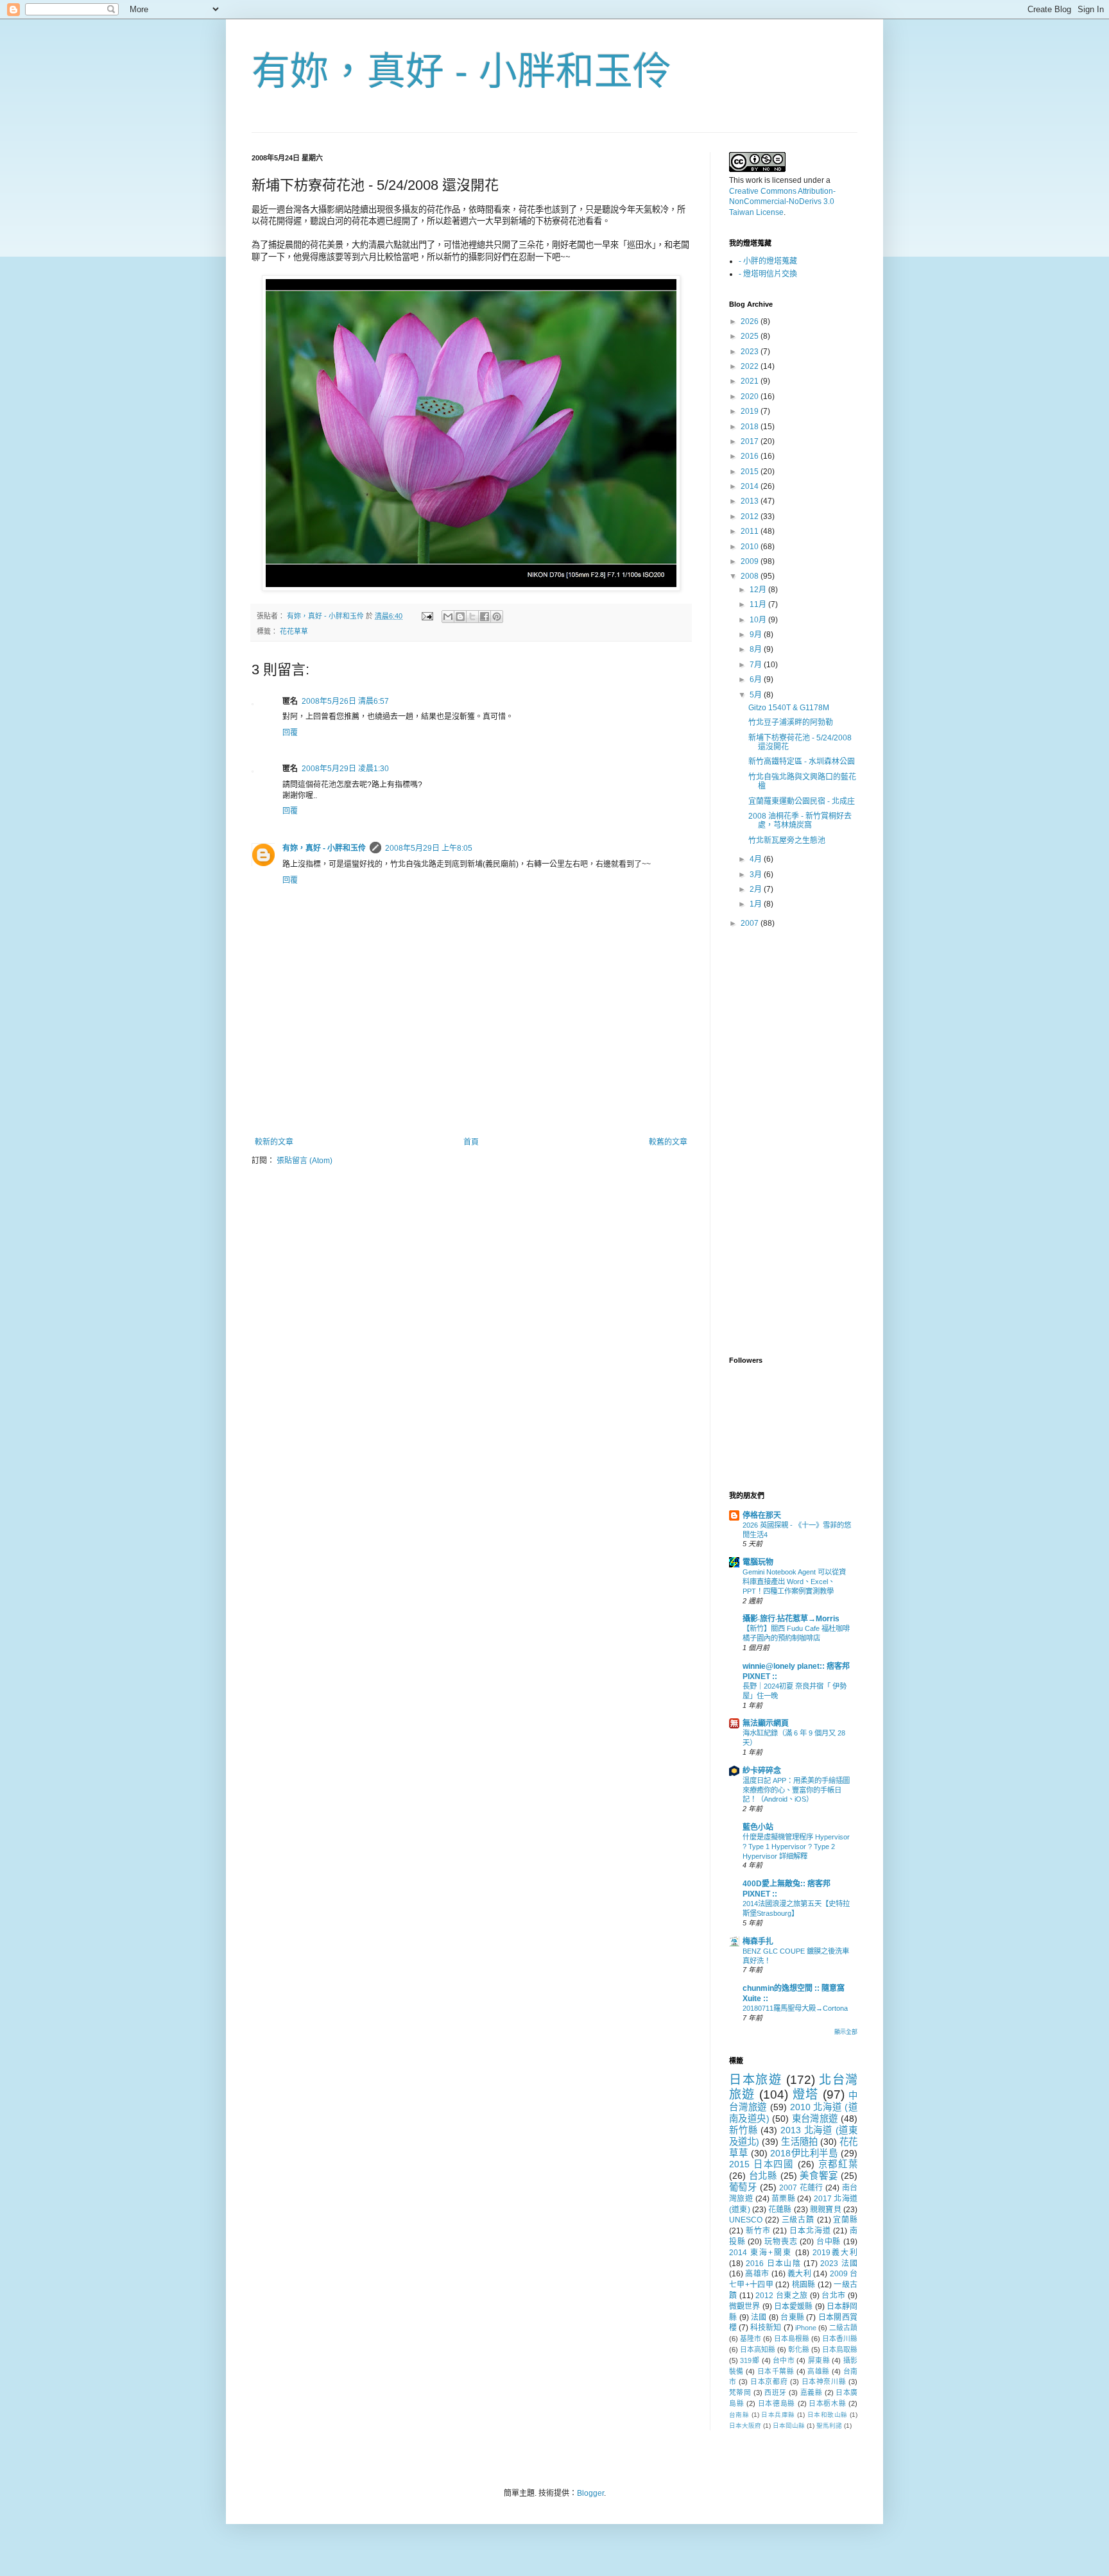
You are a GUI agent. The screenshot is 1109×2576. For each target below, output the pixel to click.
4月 (757, 859)
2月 (757, 889)
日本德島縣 (777, 2403)
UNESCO (746, 2220)
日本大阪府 (745, 2426)
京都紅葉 (838, 2164)
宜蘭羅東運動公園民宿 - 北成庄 (802, 801)
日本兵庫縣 (778, 2415)
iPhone (806, 2328)
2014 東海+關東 (761, 2253)
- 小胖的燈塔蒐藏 (768, 261)
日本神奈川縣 (824, 2382)
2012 (751, 516)
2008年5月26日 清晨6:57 (345, 701)
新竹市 (758, 2231)
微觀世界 (745, 2307)
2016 (751, 456)
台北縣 (763, 2176)
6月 (757, 679)
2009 (751, 561)
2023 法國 (839, 2264)
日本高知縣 (758, 2350)
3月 (757, 874)
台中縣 (829, 2242)
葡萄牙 (743, 2187)
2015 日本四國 (761, 2164)
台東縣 (792, 2317)
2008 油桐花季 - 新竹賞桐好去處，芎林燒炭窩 (800, 821)
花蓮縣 (780, 2210)
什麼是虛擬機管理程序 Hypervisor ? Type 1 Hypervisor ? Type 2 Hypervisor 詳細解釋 (796, 1847)
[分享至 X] (472, 617)
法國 (759, 2317)
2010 (751, 547)
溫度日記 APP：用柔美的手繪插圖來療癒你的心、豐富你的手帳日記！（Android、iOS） (796, 1790)
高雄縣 (818, 2371)
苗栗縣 (783, 2199)
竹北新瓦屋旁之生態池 (787, 840)
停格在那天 (762, 1515)
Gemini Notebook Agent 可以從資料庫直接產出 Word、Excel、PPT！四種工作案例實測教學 (794, 1582)
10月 (759, 620)
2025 (751, 336)
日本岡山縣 (789, 2426)
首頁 (471, 1142)
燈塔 (806, 2094)
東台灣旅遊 (815, 2119)
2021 (751, 381)
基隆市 (751, 2339)
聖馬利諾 (829, 2426)
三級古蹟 (798, 2220)
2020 (751, 397)
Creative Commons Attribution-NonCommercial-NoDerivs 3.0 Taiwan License (782, 202)
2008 (751, 576)
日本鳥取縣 (840, 2350)
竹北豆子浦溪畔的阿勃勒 (791, 722)
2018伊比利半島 (804, 2153)
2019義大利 (835, 2253)
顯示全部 (846, 2032)
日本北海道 (810, 2231)
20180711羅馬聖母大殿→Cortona (795, 2008)
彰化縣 (799, 2350)
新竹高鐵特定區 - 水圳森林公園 (802, 762)
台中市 (784, 2360)
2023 (751, 352)
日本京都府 (769, 2382)
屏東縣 (819, 2360)
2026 (751, 321)
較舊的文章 (668, 1142)
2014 (751, 486)
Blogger (590, 2493)
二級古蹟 (843, 2328)
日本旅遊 (755, 2080)
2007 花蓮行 (801, 2188)
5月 (757, 695)
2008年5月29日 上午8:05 (429, 848)
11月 (759, 604)
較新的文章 (274, 1142)
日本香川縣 (840, 2339)
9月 (757, 635)
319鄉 (750, 2360)
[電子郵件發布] (427, 616)
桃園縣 (804, 2285)
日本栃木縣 (827, 2403)
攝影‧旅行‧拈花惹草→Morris (791, 1619)
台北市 (833, 2296)
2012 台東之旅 (781, 2296)
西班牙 (775, 2393)
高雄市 (757, 2274)
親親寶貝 (826, 2210)
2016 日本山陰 (773, 2264)
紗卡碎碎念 (762, 1771)
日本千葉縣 (776, 2371)
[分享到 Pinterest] (497, 617)
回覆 (290, 733)
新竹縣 (743, 2130)
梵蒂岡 (740, 2393)
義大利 (799, 2274)
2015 (751, 472)
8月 (757, 649)
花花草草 (294, 631)
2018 (751, 427)
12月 (759, 590)
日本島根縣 (792, 2339)
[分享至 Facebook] (485, 617)
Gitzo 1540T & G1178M (789, 708)
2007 (751, 923)
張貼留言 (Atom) (305, 1161)
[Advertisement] (471, 1102)
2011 (751, 531)
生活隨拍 (799, 2142)
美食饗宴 (819, 2176)
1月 (757, 904)
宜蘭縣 (845, 2220)
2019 (751, 411)
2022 (751, 366)
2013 (751, 501)
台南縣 (739, 2415)
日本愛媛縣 (794, 2307)
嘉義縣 (811, 2393)
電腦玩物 (758, 1562)
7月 (757, 665)
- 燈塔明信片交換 (768, 274)
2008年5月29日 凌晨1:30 (345, 769)
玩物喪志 (781, 2242)
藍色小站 (758, 1827)
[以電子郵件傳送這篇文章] (448, 617)
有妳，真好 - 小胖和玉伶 (461, 72)
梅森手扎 (758, 1941)
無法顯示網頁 (766, 1723)
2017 (751, 441)
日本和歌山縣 (828, 2415)
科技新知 (766, 2328)
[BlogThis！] (460, 617)
